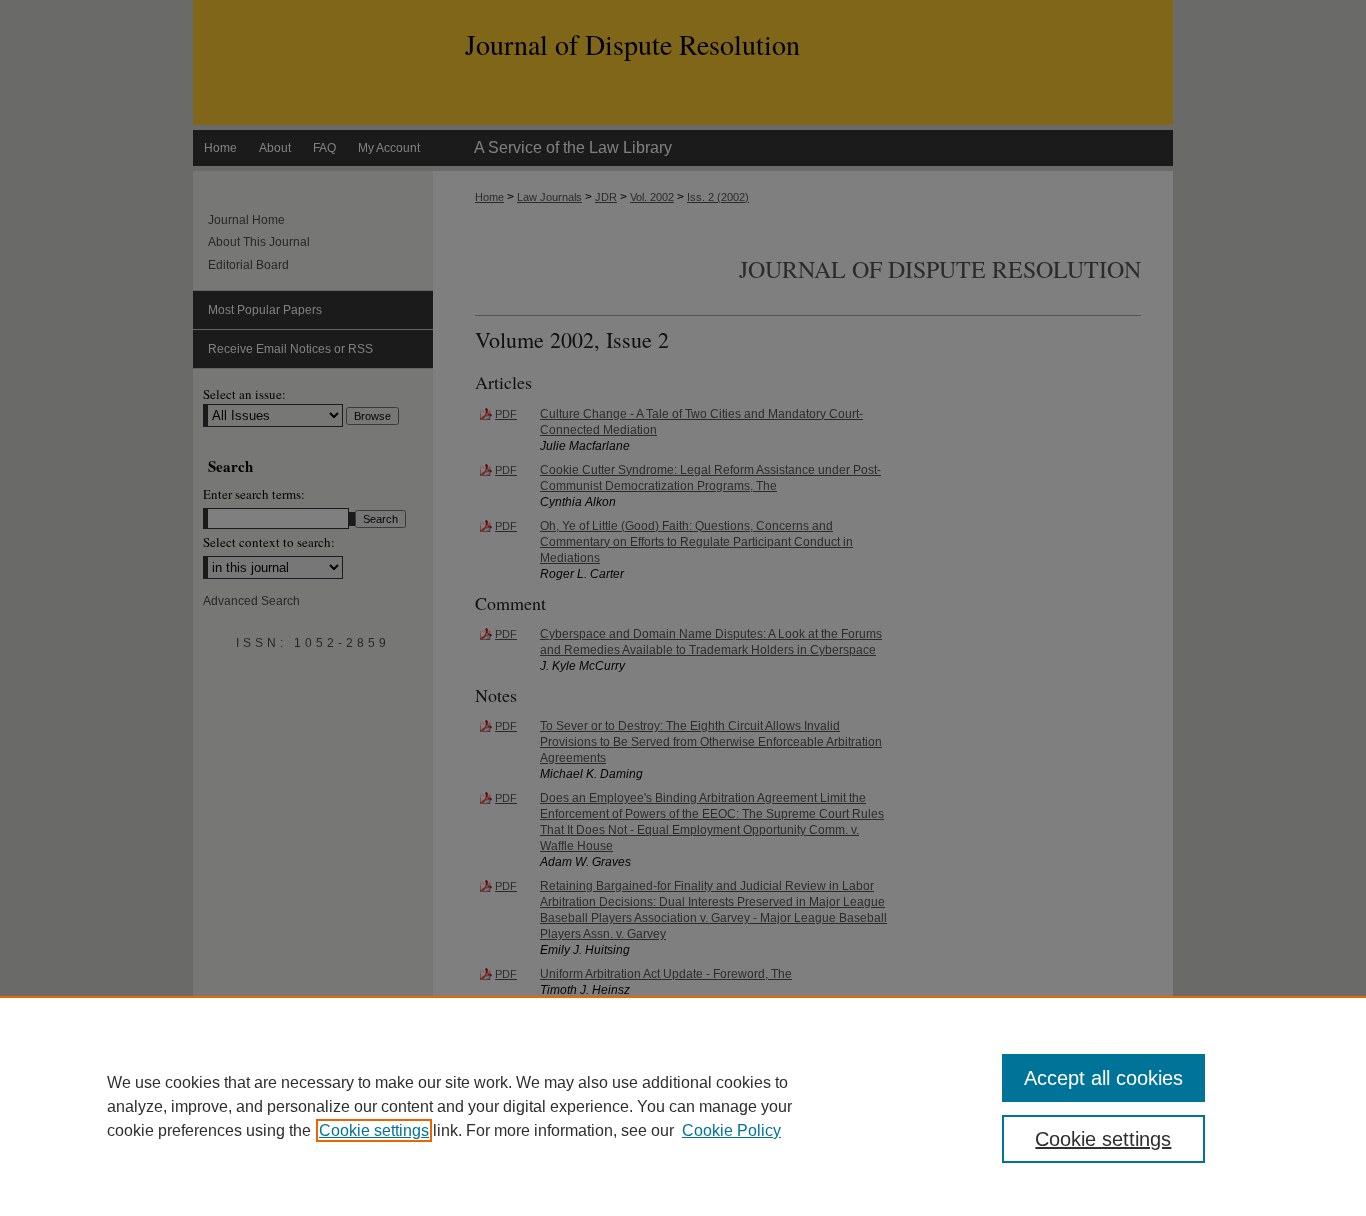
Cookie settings (374, 1130)
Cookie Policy (731, 1130)
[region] (683, 1106)
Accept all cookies (1103, 1078)
